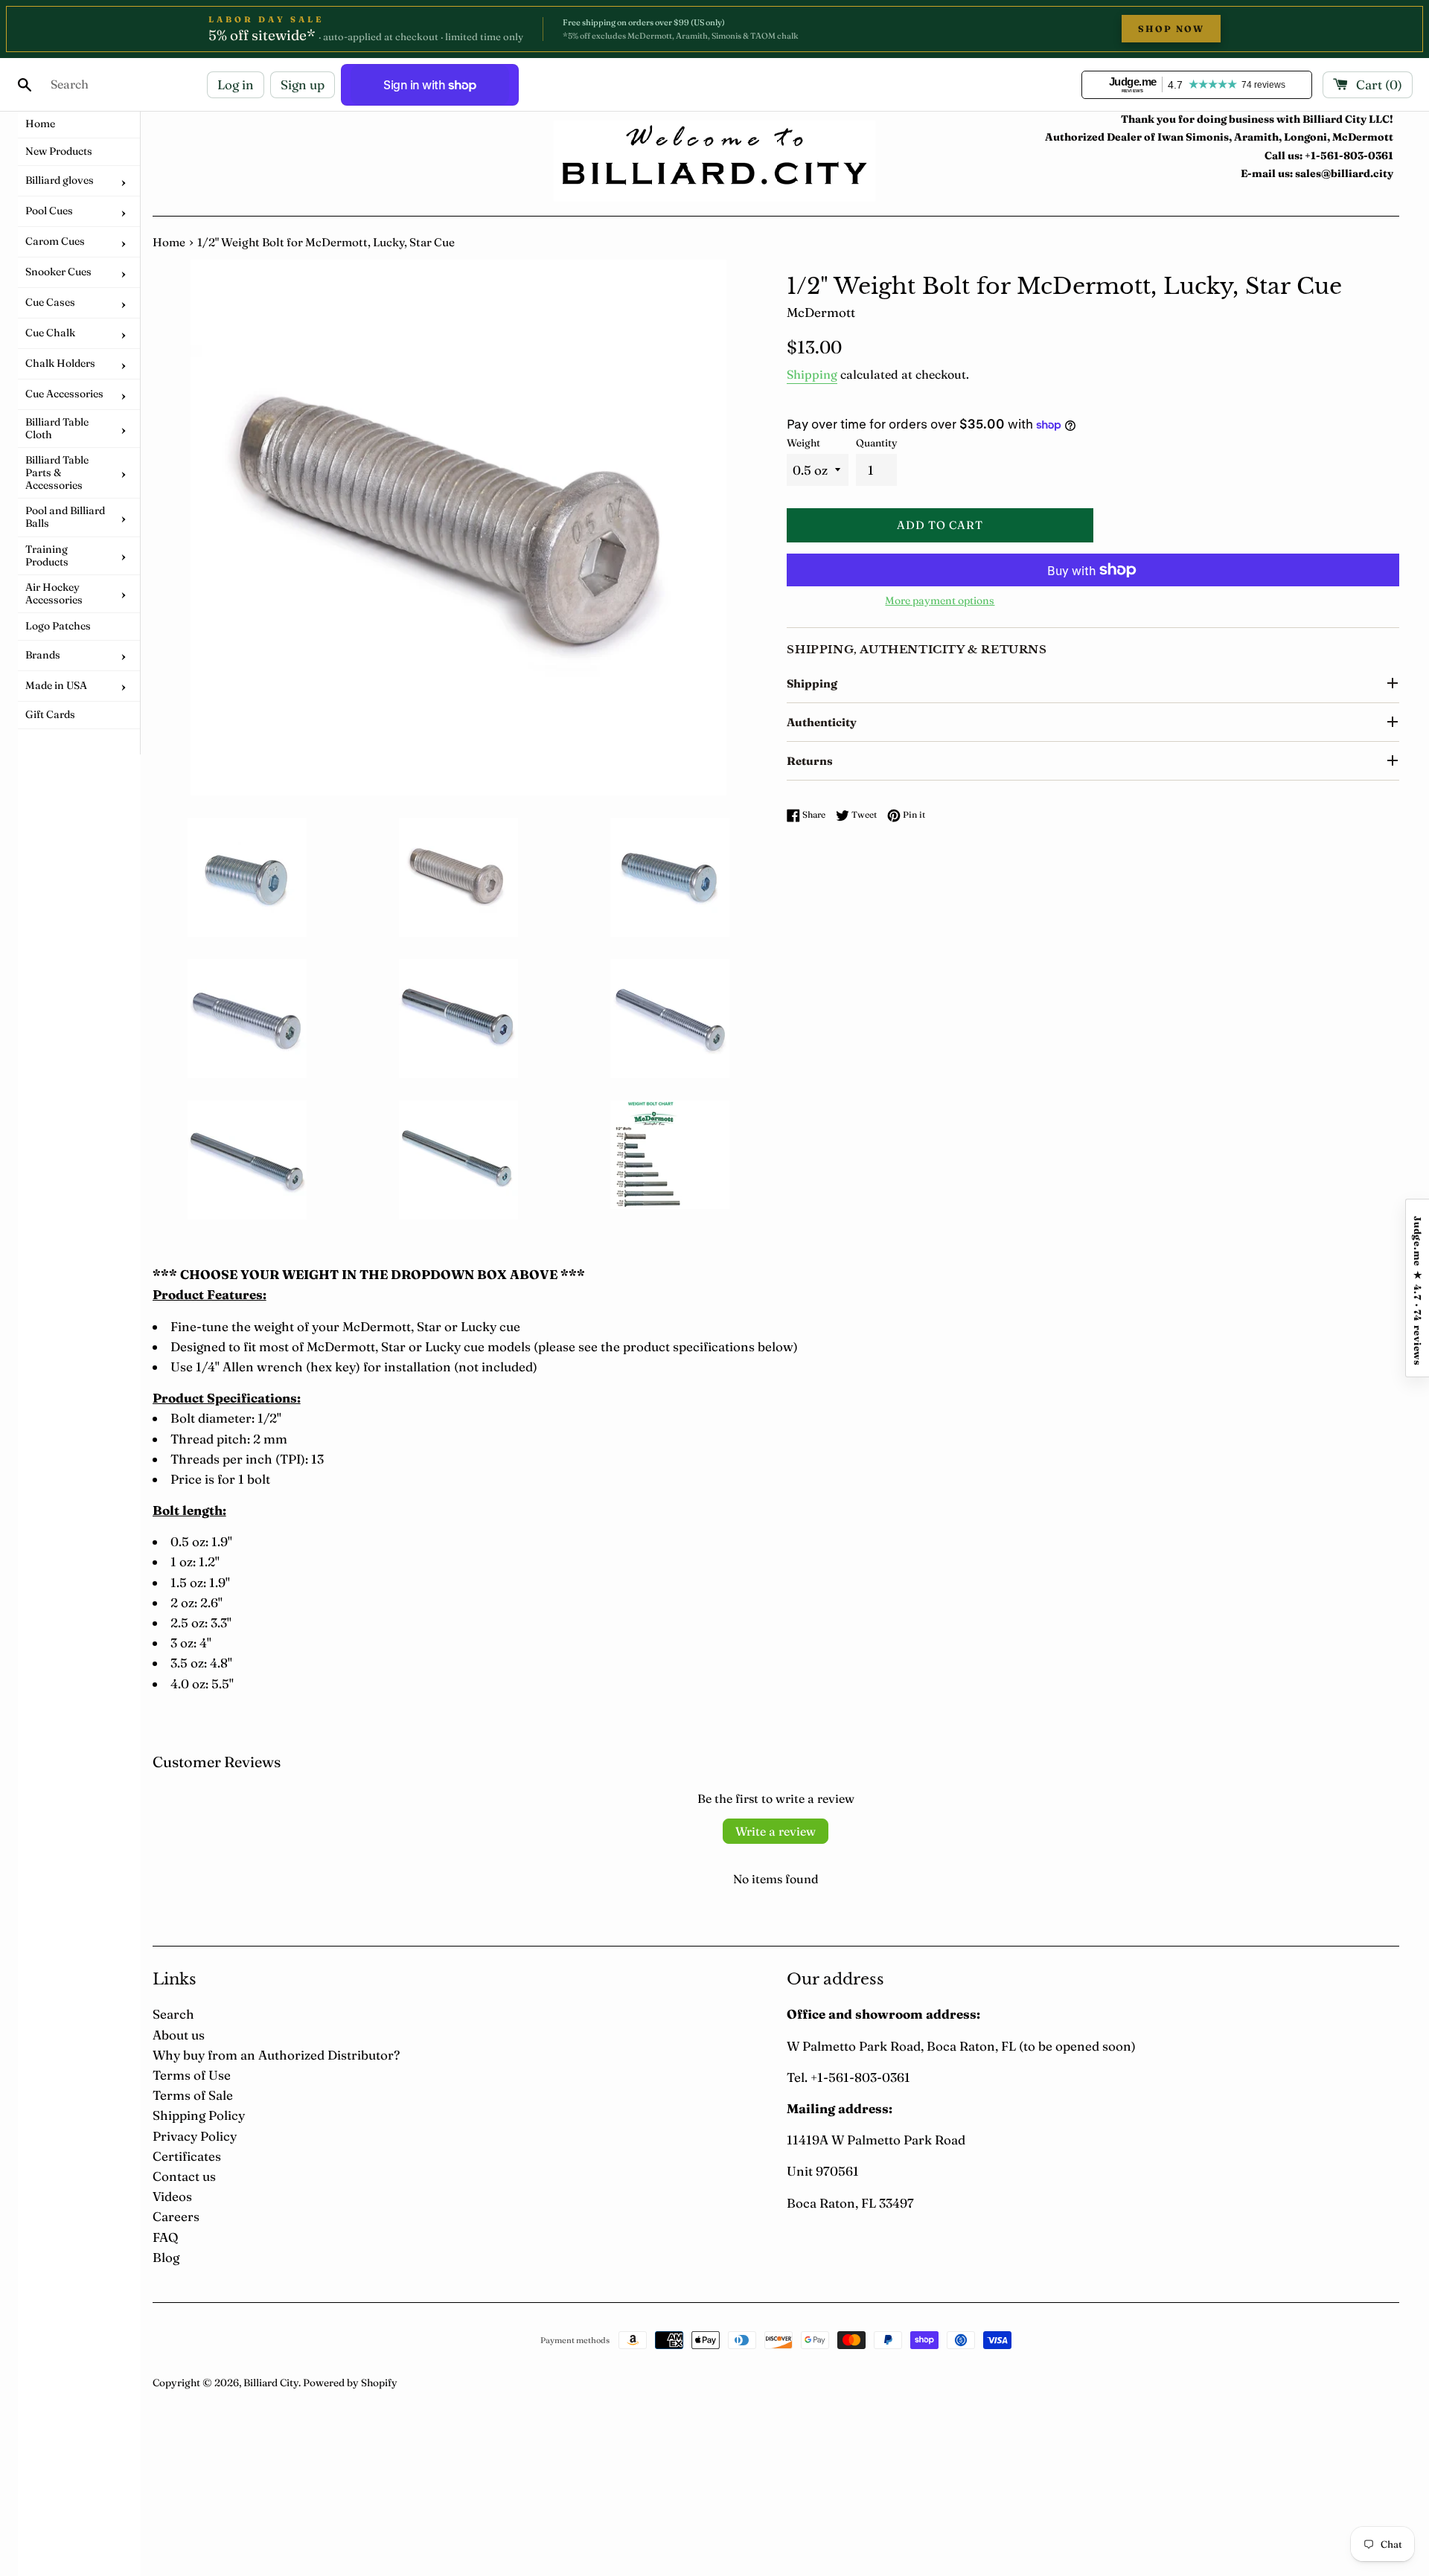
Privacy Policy (195, 2136)
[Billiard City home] (714, 161)
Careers (176, 2216)
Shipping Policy (199, 2115)
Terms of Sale (193, 2095)
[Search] (25, 85)
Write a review (776, 1831)
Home (169, 242)
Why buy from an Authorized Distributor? (276, 2055)
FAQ (165, 2237)
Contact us (184, 2176)
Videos (172, 2196)
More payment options (940, 600)
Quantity (877, 443)
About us (179, 2035)
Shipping (812, 374)
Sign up (303, 84)
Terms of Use (192, 2075)
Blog (166, 2257)
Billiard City (271, 2383)
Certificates (187, 2156)
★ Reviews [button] (1417, 1288)
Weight (803, 443)
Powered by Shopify (350, 2383)
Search (173, 2014)
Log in (236, 84)
